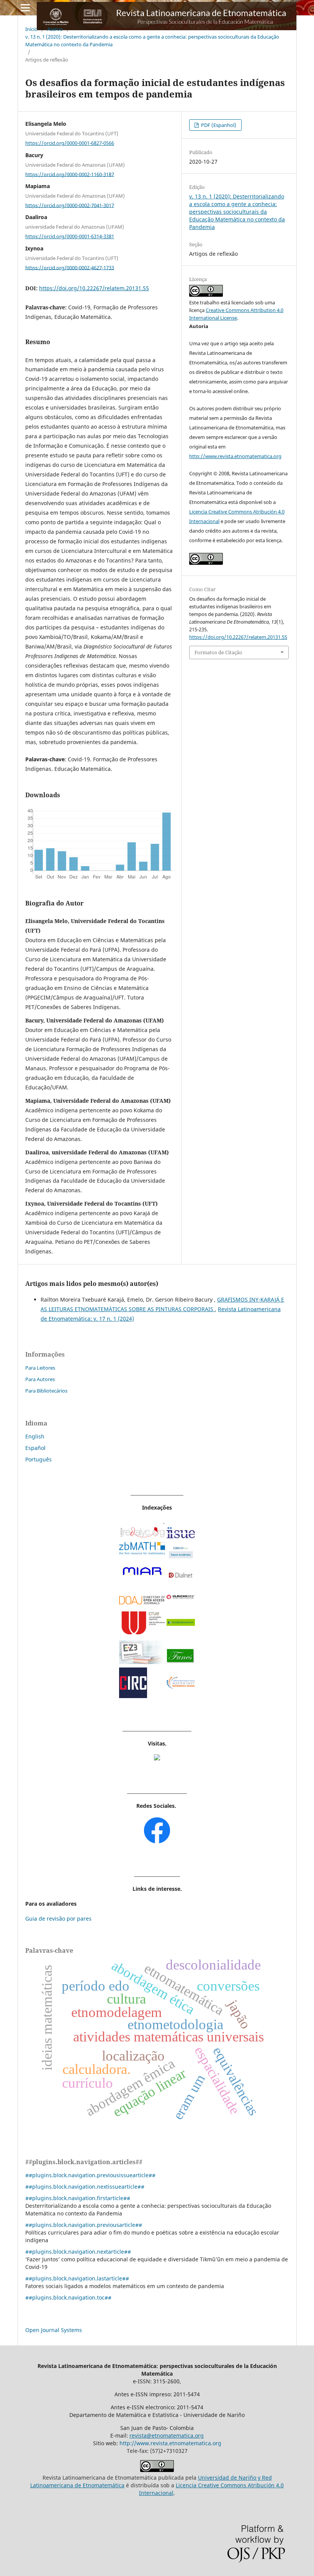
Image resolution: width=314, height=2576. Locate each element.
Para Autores (40, 1379)
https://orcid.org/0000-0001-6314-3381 (70, 236)
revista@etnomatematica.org (167, 2435)
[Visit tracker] (157, 1758)
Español (35, 1448)
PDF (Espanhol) (218, 125)
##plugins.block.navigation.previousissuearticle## (90, 2175)
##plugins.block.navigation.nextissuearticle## (85, 2187)
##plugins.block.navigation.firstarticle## (78, 2198)
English (35, 1436)
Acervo (55, 29)
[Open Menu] (25, 8)
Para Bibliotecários (46, 1391)
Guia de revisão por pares (58, 1919)
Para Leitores (40, 1368)
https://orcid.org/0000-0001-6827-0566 (70, 143)
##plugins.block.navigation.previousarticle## (84, 2225)
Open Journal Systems (54, 2330)
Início (31, 29)
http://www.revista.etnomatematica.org (235, 456)
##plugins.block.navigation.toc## (68, 2297)
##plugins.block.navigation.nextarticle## (78, 2252)
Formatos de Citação (218, 652)
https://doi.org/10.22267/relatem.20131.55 (94, 288)
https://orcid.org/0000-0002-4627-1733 (70, 267)
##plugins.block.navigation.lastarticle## (77, 2278)
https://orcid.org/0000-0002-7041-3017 (70, 205)
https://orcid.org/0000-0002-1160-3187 (70, 174)
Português (38, 1459)
